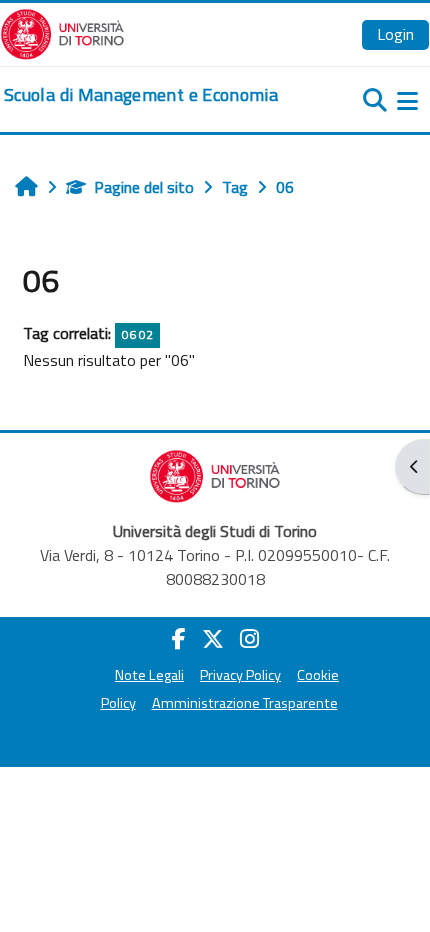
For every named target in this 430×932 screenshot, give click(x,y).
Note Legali (149, 675)
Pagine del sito (144, 187)
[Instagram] (249, 639)
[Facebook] (179, 639)
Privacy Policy (240, 675)
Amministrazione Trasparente (245, 703)
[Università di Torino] (62, 32)
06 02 (137, 334)
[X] (213, 639)
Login (395, 34)
